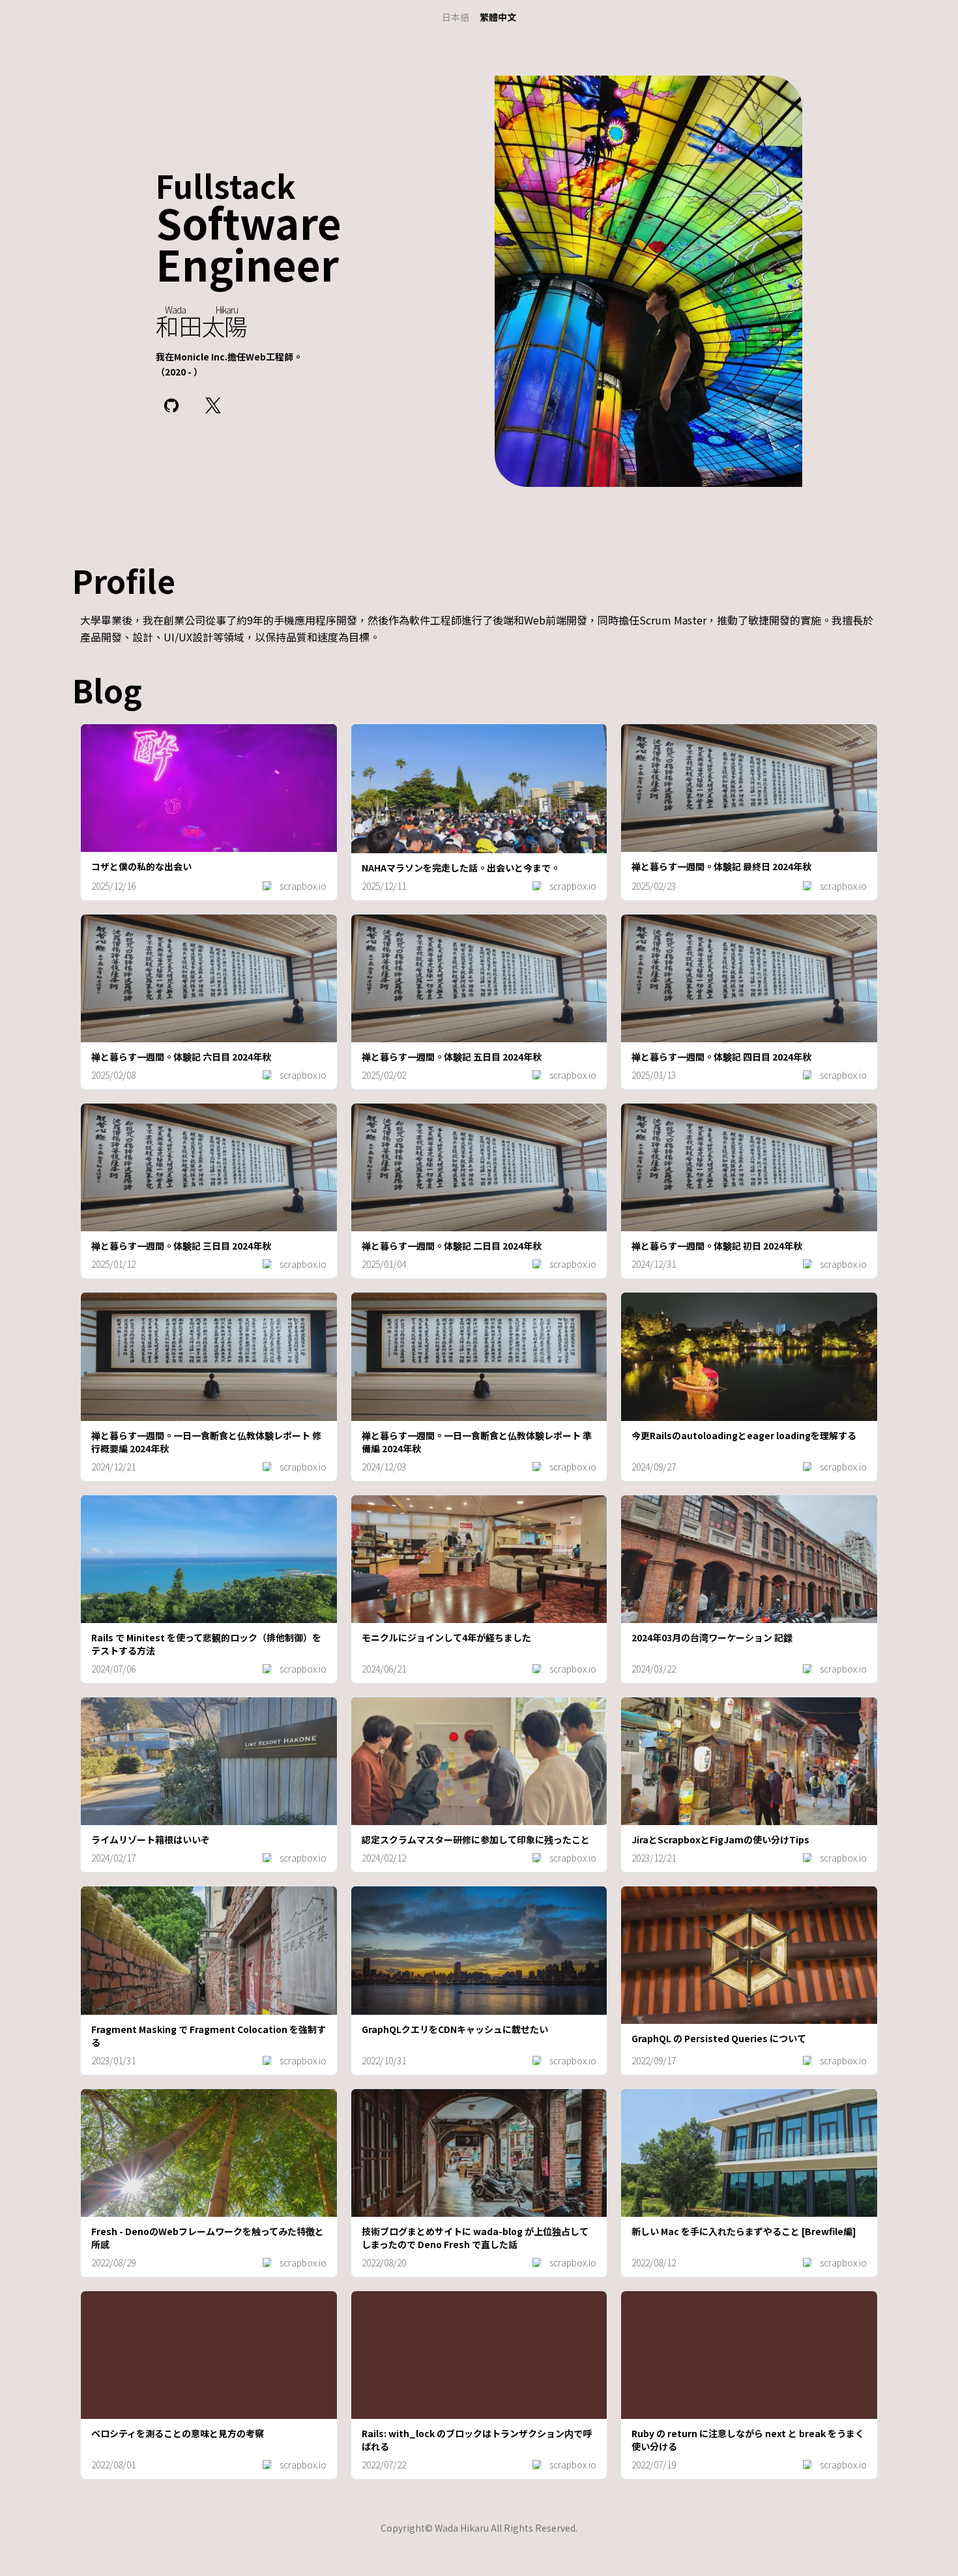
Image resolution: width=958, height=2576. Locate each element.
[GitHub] (171, 405)
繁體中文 (498, 17)
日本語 (456, 17)
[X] (213, 405)
